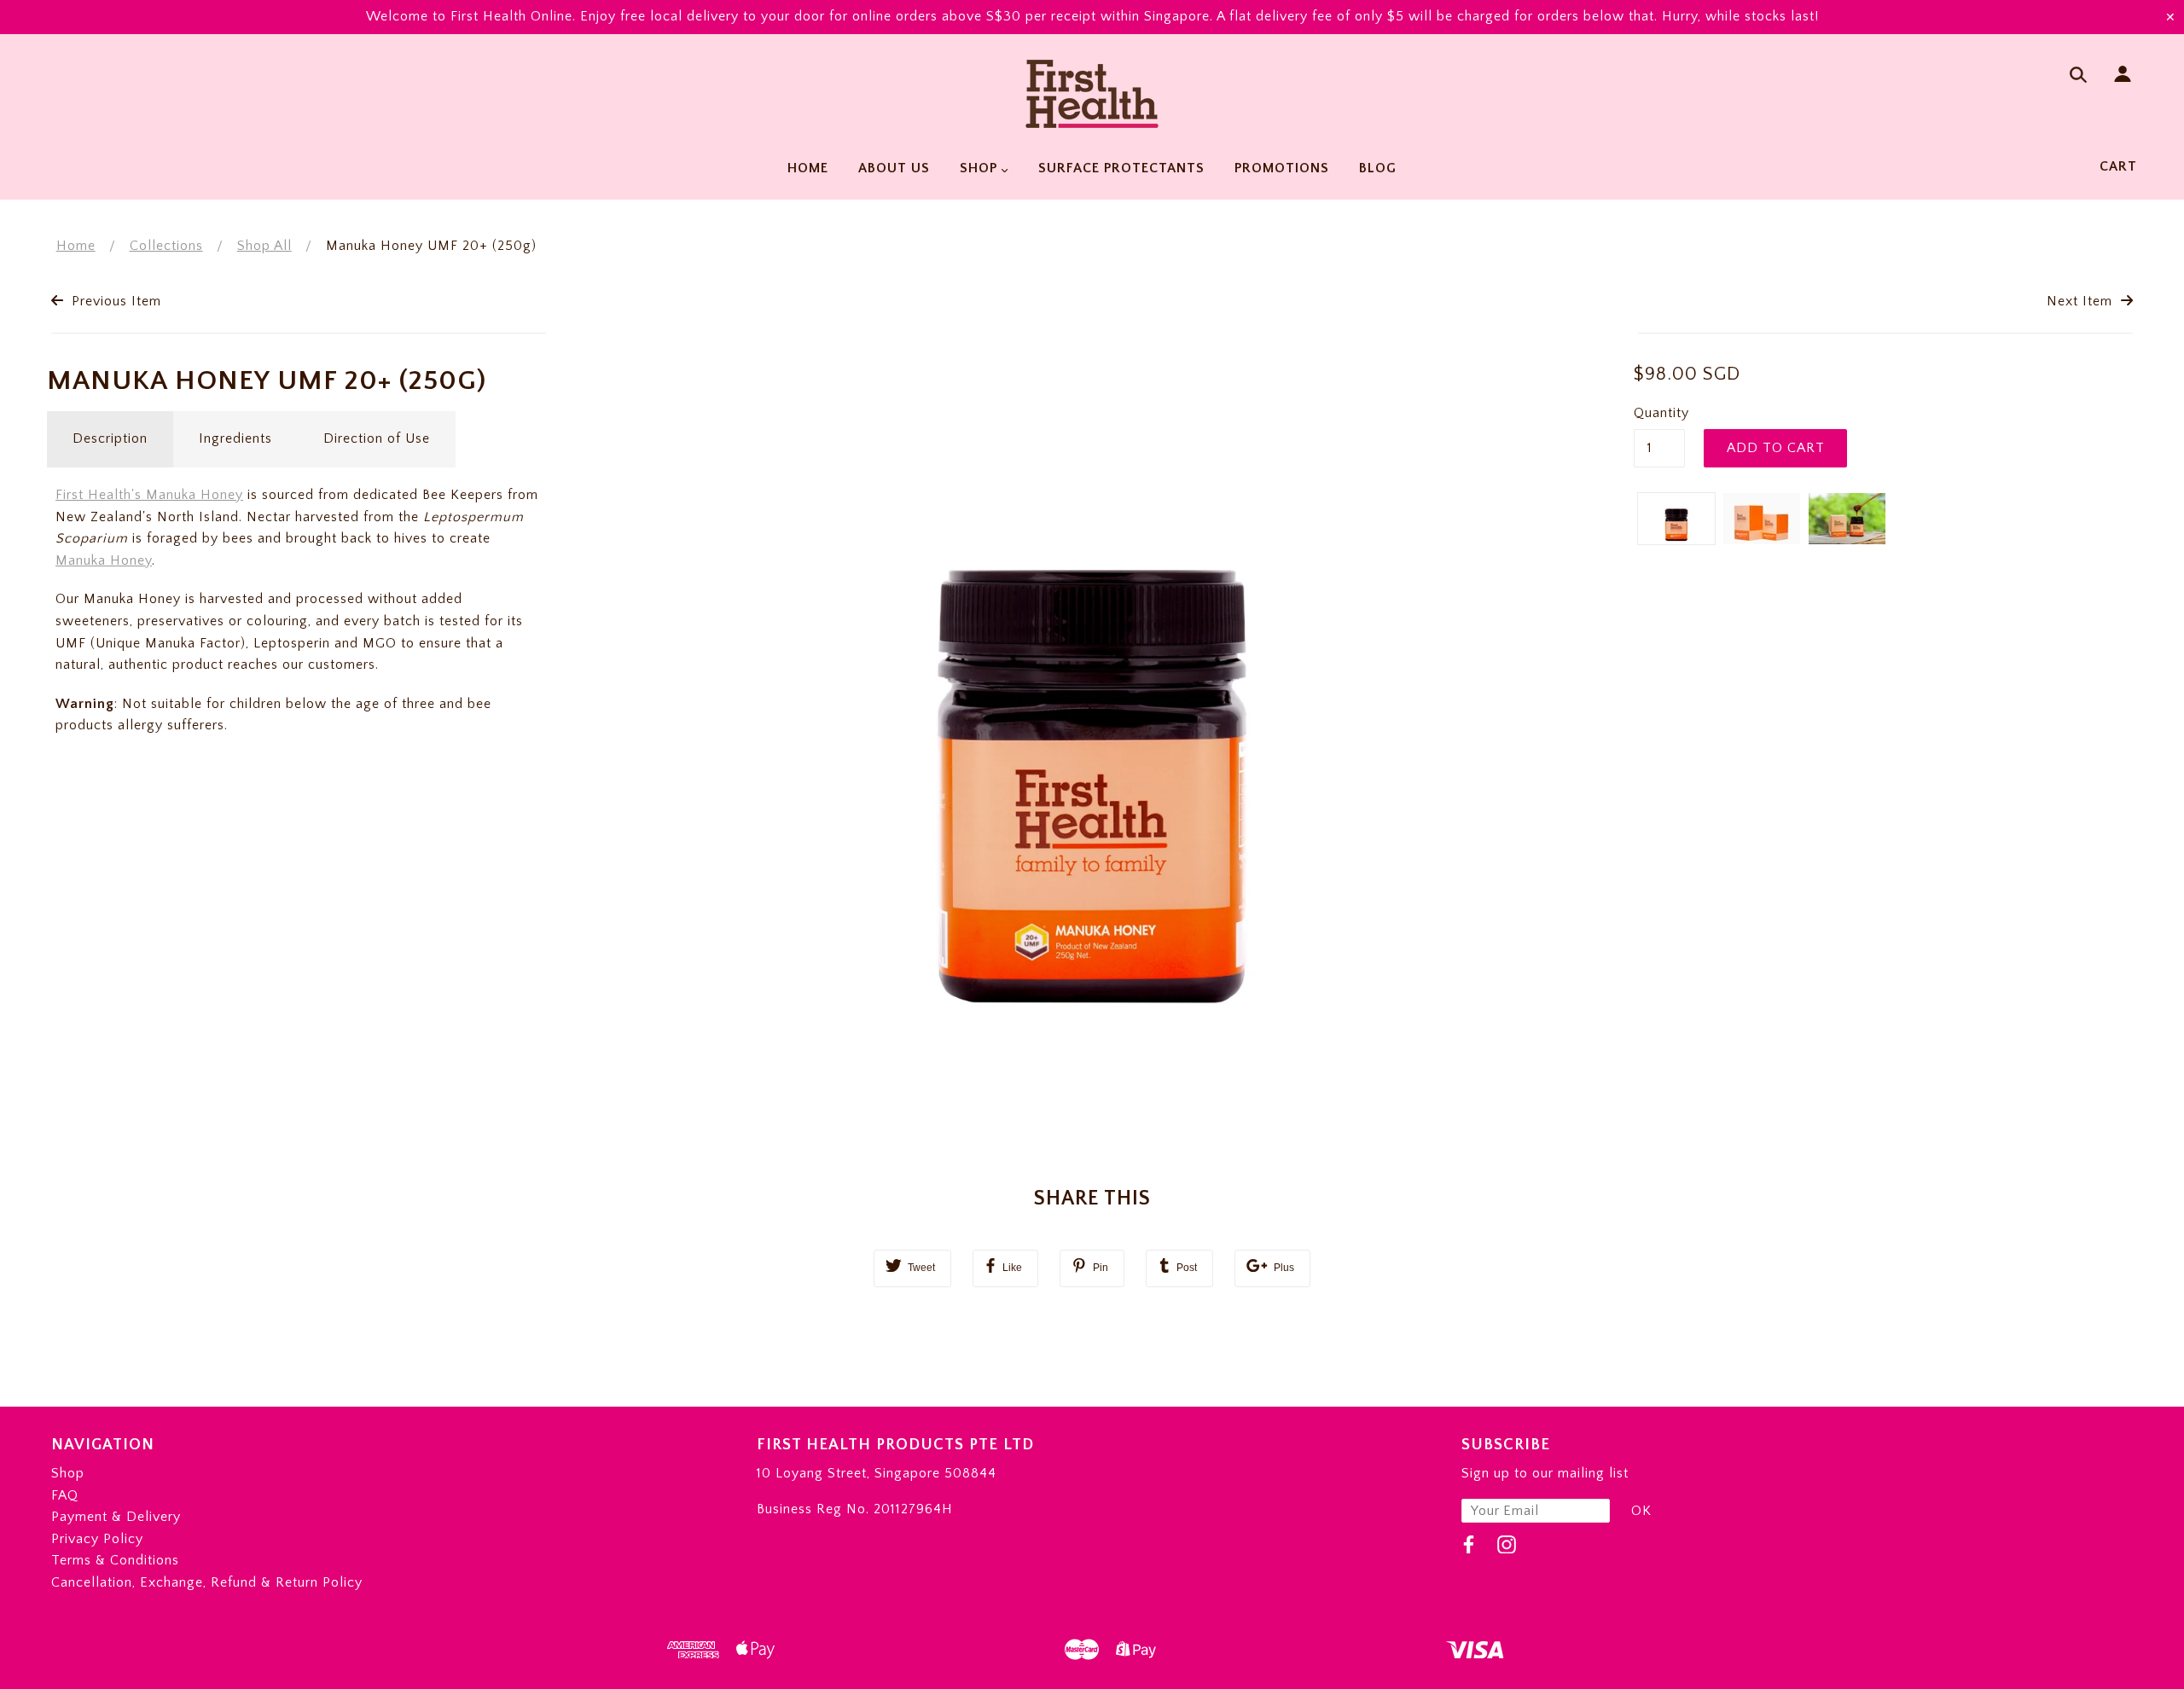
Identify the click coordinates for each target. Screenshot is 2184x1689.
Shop (68, 1473)
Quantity (1659, 413)
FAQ (65, 1495)
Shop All (264, 246)
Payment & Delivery (116, 1517)
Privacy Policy (97, 1539)
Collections (166, 246)
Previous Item (114, 301)
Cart (2118, 166)
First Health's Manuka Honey (149, 495)
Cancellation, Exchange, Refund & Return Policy (207, 1582)
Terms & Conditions (115, 1560)
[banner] (1092, 94)
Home (76, 246)
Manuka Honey (104, 560)
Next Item (2082, 301)
